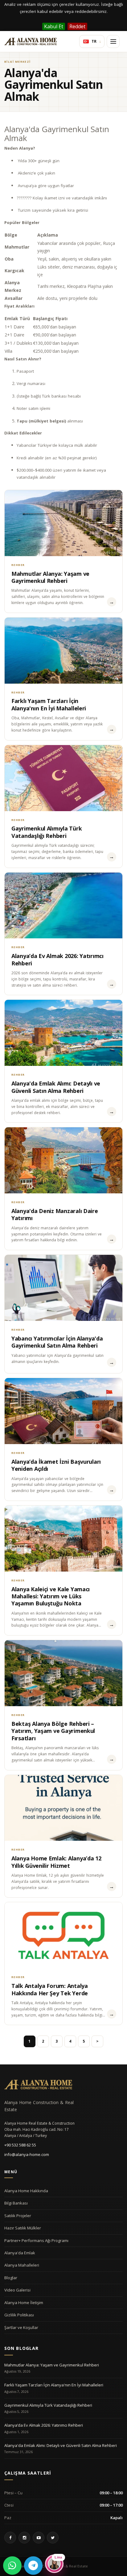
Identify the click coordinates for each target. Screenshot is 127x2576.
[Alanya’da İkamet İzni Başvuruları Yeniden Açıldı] (63, 1411)
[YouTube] (39, 2538)
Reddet (77, 26)
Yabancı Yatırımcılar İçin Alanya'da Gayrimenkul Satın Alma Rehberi (57, 1342)
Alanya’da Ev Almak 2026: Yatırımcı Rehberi (57, 959)
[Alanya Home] (38, 2084)
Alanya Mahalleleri (22, 2265)
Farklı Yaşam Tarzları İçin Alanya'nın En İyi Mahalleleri (49, 704)
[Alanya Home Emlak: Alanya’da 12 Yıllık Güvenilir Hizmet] (63, 1808)
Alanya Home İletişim (24, 2303)
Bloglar (11, 2278)
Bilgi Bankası (16, 2203)
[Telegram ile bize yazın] (33, 2566)
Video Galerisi (17, 2290)
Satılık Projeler (18, 2216)
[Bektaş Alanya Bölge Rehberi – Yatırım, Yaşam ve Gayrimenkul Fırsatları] (63, 1673)
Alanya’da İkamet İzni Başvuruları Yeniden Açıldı (56, 1465)
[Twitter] (53, 2538)
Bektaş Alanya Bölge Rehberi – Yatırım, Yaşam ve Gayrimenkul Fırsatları (53, 1731)
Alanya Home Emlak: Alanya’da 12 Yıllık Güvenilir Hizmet (56, 1862)
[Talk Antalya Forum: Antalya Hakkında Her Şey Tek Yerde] (63, 1935)
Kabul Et (54, 26)
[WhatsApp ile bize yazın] (12, 2566)
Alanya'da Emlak (20, 2253)
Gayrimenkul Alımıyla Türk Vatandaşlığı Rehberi (47, 832)
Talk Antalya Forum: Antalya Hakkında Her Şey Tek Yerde (50, 1989)
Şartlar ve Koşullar (21, 2327)
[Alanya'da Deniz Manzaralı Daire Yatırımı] (63, 1160)
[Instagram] (24, 2538)
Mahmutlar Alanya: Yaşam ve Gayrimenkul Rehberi (50, 577)
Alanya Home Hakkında (26, 2191)
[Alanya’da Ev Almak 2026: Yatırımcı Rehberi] (63, 906)
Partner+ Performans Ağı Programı (36, 2240)
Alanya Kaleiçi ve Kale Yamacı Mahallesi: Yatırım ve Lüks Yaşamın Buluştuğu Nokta (51, 1596)
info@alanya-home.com (27, 2154)
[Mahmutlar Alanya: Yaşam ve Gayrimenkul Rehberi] (63, 523)
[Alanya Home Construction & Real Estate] (31, 41)
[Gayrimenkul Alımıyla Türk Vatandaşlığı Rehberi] (63, 778)
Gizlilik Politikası (19, 2315)
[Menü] (113, 41)
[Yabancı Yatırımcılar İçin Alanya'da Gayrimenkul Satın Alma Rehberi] (63, 1288)
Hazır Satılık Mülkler (23, 2228)
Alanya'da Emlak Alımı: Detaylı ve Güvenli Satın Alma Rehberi (56, 1087)
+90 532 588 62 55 (20, 2145)
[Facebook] (10, 2538)
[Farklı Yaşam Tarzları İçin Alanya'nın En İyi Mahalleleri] (63, 651)
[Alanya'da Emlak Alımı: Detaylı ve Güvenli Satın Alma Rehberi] (63, 1033)
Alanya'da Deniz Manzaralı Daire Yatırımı (55, 1214)
